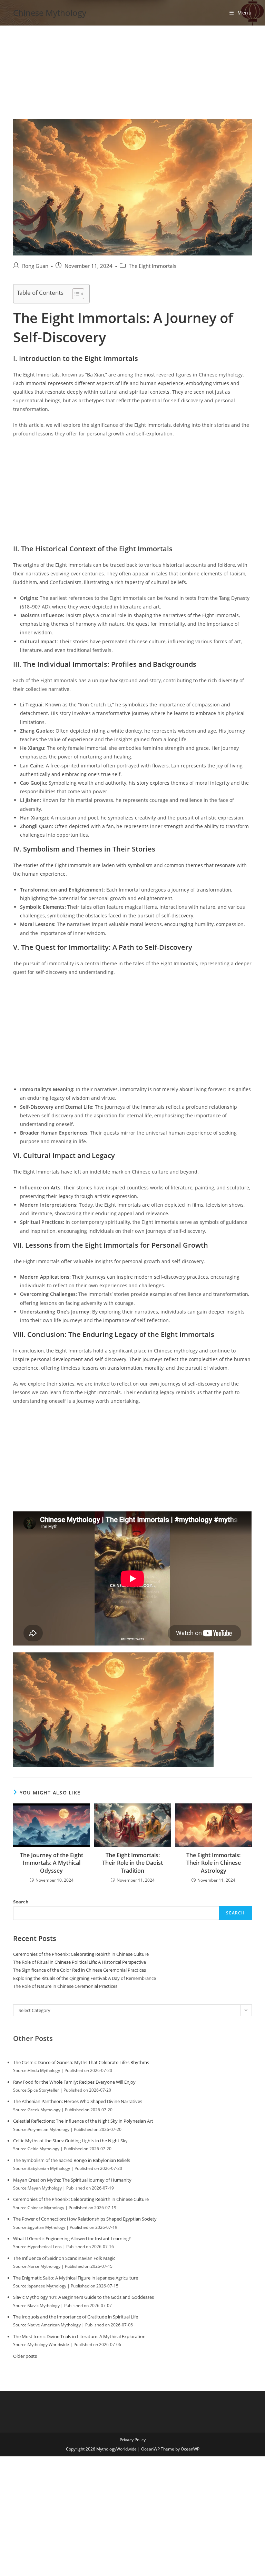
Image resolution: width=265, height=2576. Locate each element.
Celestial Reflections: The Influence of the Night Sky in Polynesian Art (83, 2121)
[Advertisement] (132, 68)
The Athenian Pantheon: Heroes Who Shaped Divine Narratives (78, 2101)
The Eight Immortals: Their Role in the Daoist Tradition (132, 1863)
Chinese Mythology (50, 13)
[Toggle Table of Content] (75, 294)
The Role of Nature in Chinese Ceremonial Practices (65, 1986)
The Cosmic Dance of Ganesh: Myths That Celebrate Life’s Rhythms (81, 2062)
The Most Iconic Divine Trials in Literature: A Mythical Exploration (79, 2336)
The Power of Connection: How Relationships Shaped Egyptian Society (85, 2219)
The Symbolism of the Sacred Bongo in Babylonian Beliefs (72, 2160)
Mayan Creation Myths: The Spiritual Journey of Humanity (72, 2180)
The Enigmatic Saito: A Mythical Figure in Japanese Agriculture (76, 2278)
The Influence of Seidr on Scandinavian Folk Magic (64, 2258)
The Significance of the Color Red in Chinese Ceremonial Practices (80, 1970)
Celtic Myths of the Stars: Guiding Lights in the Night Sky (70, 2141)
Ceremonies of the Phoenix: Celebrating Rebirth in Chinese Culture (81, 1954)
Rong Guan (35, 266)
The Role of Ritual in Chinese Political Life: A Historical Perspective (80, 1962)
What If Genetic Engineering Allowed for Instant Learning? (72, 2238)
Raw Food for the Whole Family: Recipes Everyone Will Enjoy (74, 2082)
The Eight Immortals (153, 266)
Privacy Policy (133, 2440)
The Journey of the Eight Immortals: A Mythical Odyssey (52, 1863)
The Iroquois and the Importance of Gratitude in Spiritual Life (76, 2317)
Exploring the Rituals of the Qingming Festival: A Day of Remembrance (85, 1978)
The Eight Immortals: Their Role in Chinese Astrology (214, 1863)
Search (21, 1902)
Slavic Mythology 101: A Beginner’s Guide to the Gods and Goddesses (84, 2297)
